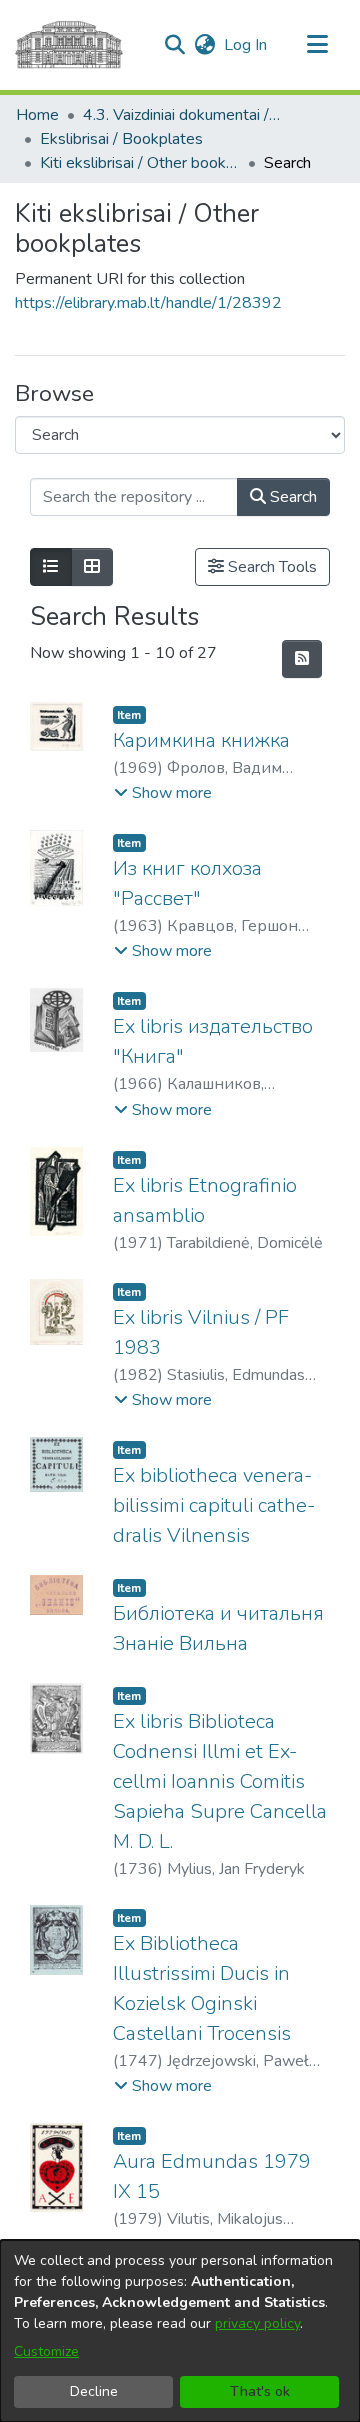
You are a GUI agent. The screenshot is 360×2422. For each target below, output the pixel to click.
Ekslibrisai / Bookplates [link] (121, 139)
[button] (174, 45)
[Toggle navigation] (317, 45)
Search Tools (270, 567)
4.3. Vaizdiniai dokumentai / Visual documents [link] (183, 115)
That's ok (260, 2391)
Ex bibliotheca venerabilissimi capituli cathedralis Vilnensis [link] (214, 1505)
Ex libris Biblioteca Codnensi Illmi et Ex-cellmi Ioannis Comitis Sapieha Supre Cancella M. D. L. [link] (220, 1781)
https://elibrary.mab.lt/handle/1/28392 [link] (148, 303)
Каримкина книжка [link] (201, 740)
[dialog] (180, 2331)
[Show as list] (51, 567)
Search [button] (291, 497)
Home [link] (37, 115)
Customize (46, 2351)
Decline (94, 2391)
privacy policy (257, 2323)
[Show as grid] (92, 567)
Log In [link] (246, 45)
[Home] (69, 45)
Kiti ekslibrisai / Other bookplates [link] (140, 163)
